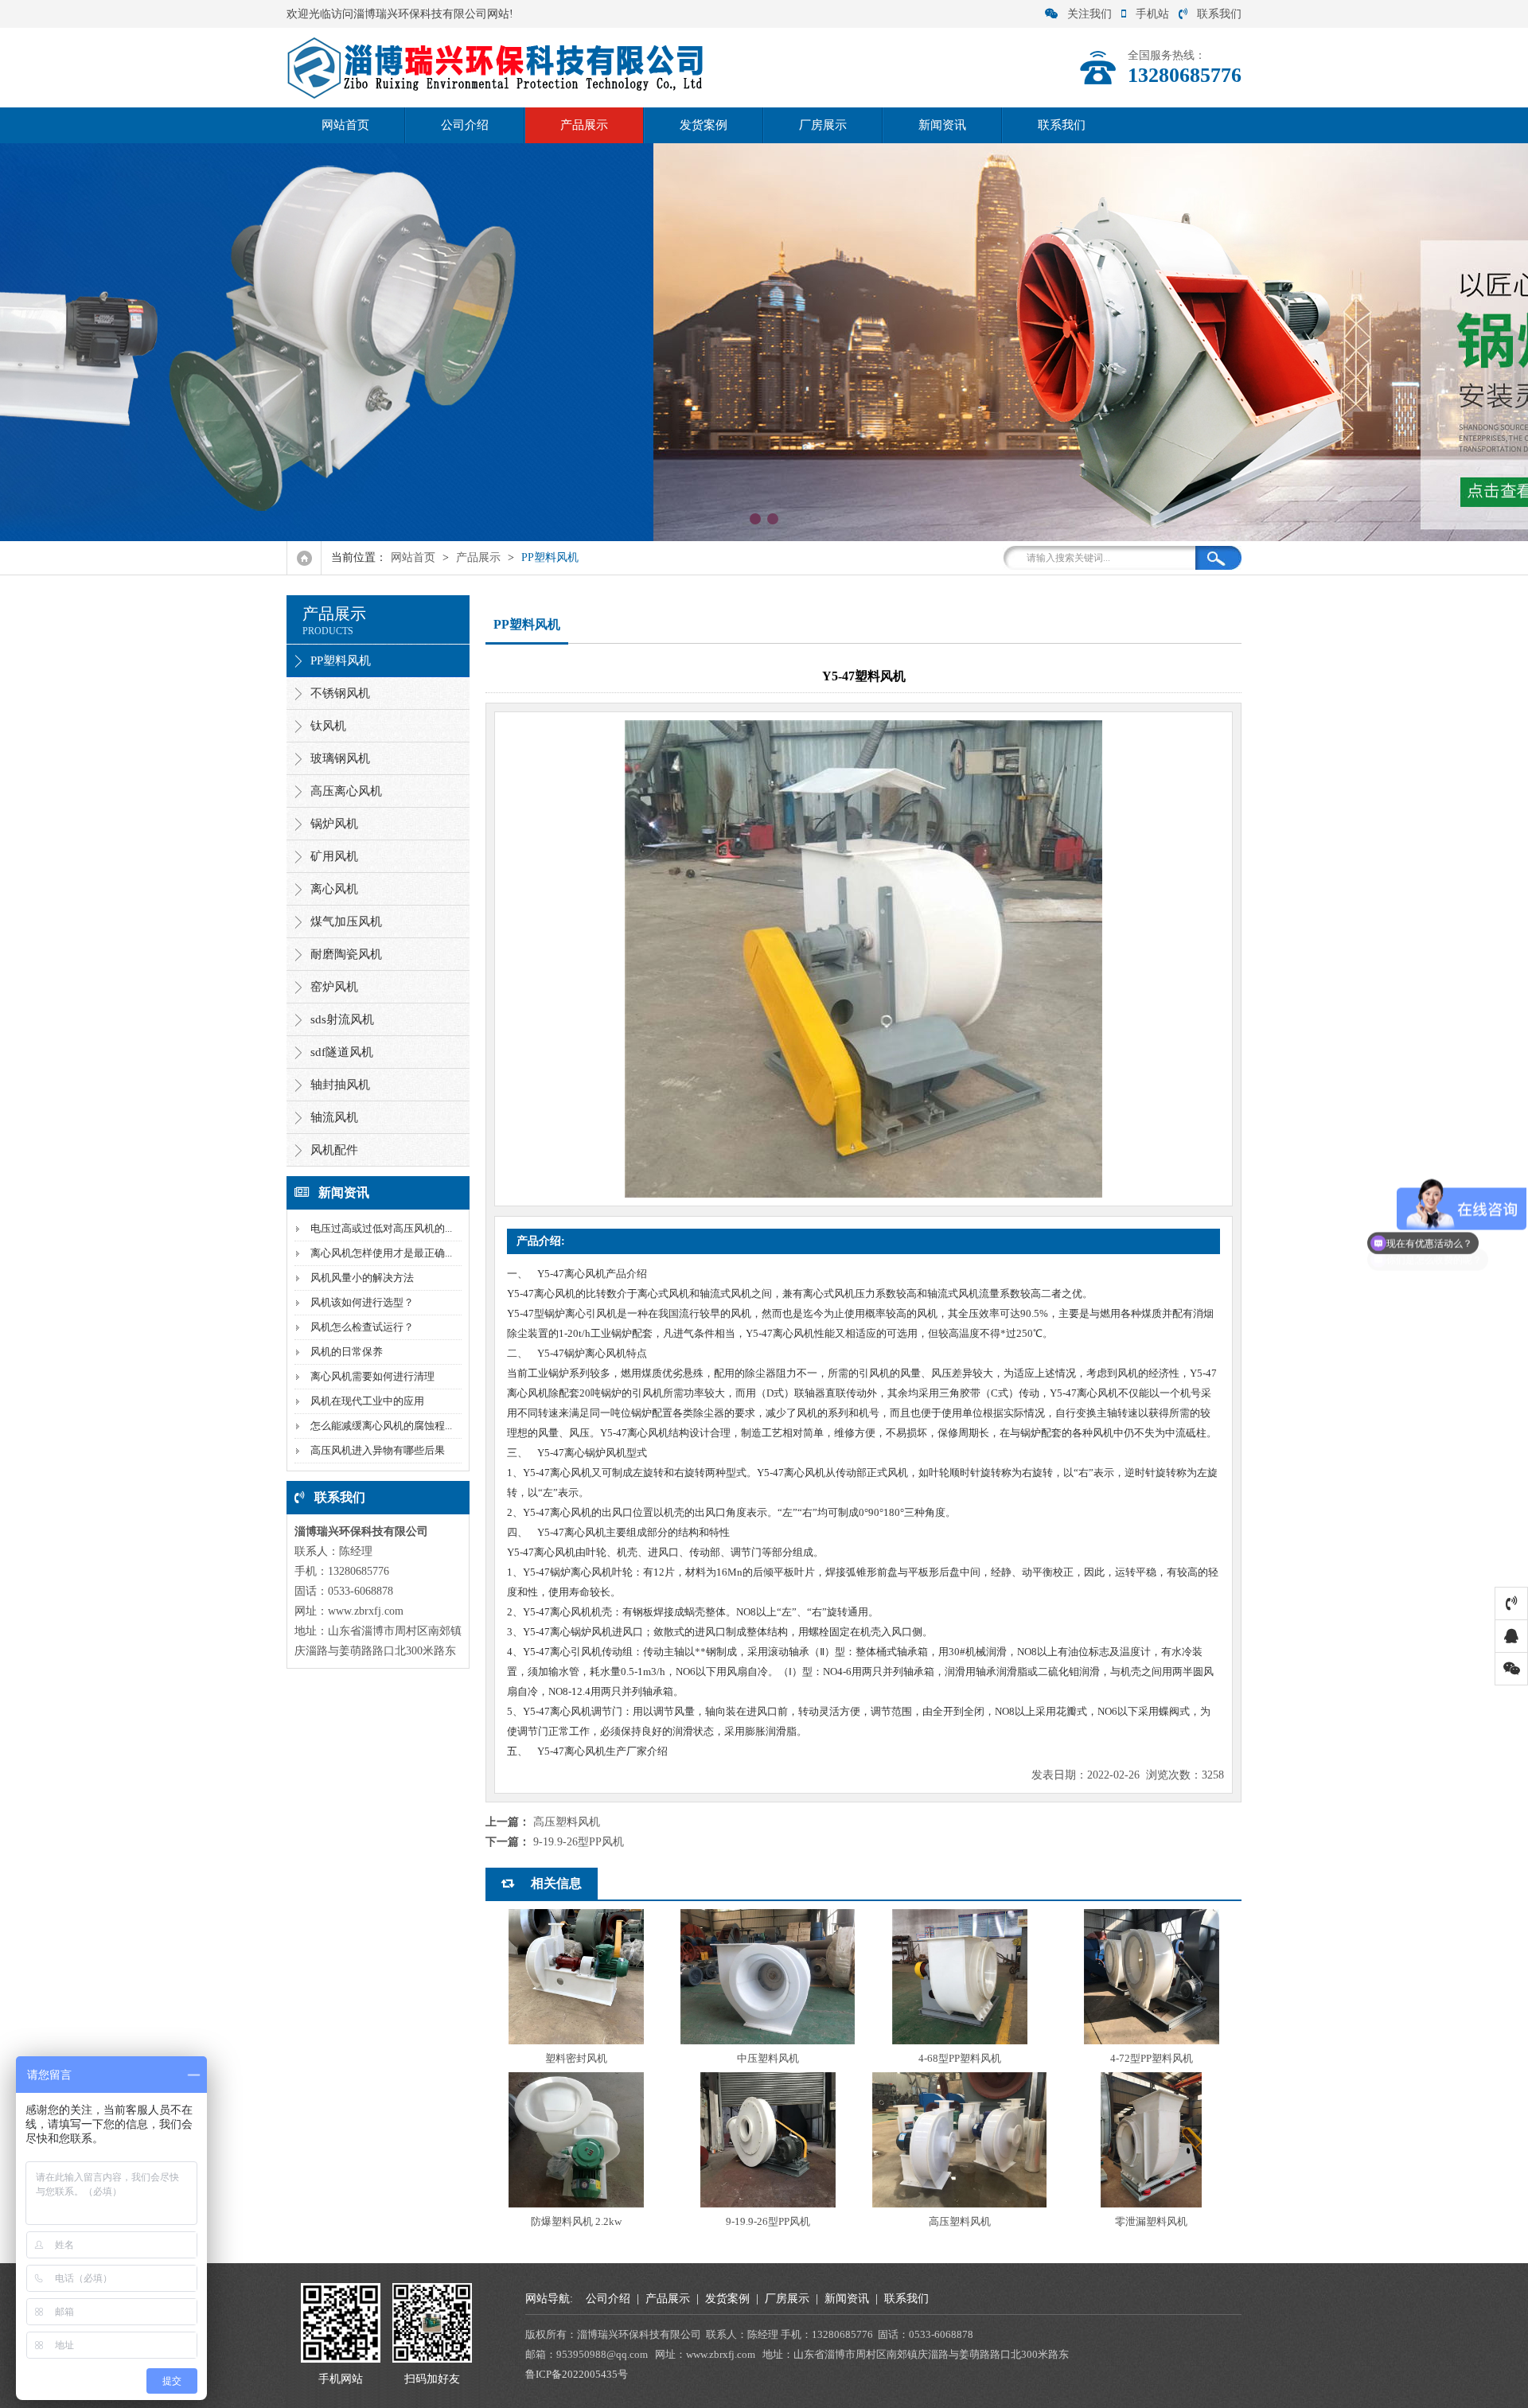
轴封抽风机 (340, 1085)
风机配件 (334, 1150)
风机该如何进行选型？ (362, 1302)
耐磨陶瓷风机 (346, 954)
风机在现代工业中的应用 (367, 1401)
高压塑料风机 (567, 1822)
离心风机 (334, 889)
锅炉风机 (334, 824)
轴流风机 (334, 1117)
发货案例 (704, 125)
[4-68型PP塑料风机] (959, 1977)
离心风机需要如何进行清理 (372, 1376)
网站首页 (345, 125)
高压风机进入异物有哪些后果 (378, 1450)
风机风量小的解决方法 (362, 1278)
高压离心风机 (346, 791)
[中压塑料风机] (768, 1977)
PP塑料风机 (550, 557)
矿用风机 (334, 856)
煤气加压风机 (346, 922)
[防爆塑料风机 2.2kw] (576, 2140)
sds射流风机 (342, 1019)
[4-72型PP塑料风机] (1151, 1977)
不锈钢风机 (340, 693)
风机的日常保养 (347, 1352)
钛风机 (328, 726)
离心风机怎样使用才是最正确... (381, 1253)
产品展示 (584, 125)
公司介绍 (465, 125)
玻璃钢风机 (340, 758)
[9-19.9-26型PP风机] (768, 2140)
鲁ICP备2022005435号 (577, 2374)
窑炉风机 (334, 987)
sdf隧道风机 (342, 1052)
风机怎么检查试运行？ (362, 1327)
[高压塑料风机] (959, 2140)
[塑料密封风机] (576, 1977)
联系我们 (1219, 14)
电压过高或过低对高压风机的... (381, 1228)
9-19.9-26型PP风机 (579, 1842)
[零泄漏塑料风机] (1151, 2140)
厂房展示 (823, 125)
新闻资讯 (942, 125)
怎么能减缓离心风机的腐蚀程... (381, 1426)
